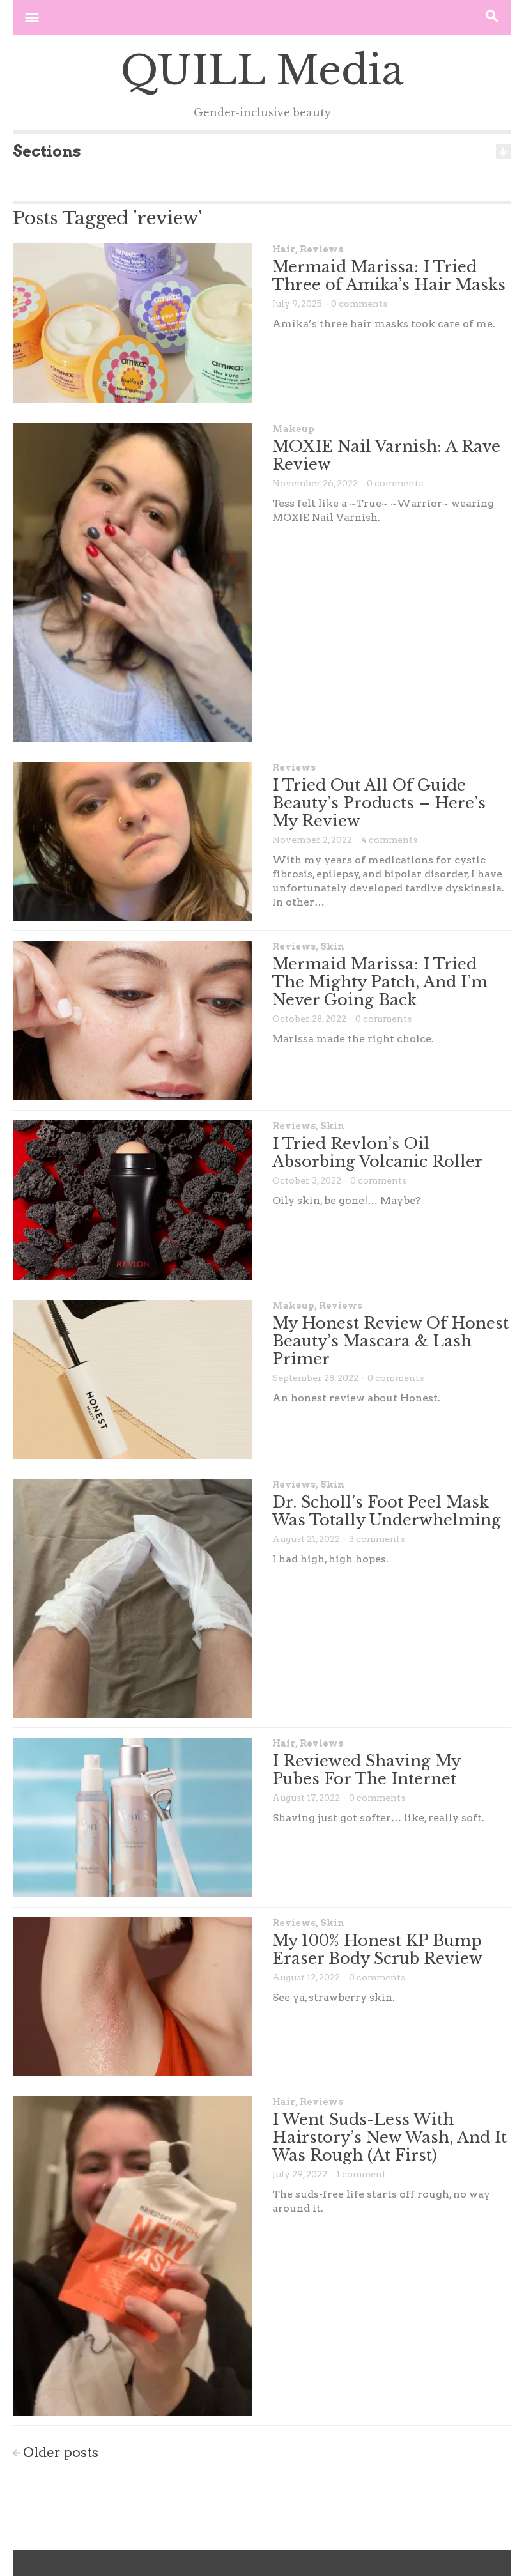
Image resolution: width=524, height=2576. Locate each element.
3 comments (377, 1539)
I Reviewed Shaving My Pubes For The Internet (366, 1770)
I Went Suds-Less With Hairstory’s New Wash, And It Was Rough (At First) (389, 2137)
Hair (284, 249)
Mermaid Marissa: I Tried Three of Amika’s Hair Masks (389, 276)
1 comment (361, 2174)
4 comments (389, 840)
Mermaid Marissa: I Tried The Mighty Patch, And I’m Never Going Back (380, 982)
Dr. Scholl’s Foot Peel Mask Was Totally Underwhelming (387, 1511)
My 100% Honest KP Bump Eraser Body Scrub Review (377, 1949)
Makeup (293, 429)
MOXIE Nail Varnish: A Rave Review (386, 455)
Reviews (321, 249)
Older (61, 2452)
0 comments (359, 304)
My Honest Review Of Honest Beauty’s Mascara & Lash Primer (390, 1341)
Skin (332, 946)
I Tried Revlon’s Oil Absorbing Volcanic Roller (377, 1153)
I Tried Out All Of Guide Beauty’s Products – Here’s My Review (379, 803)
